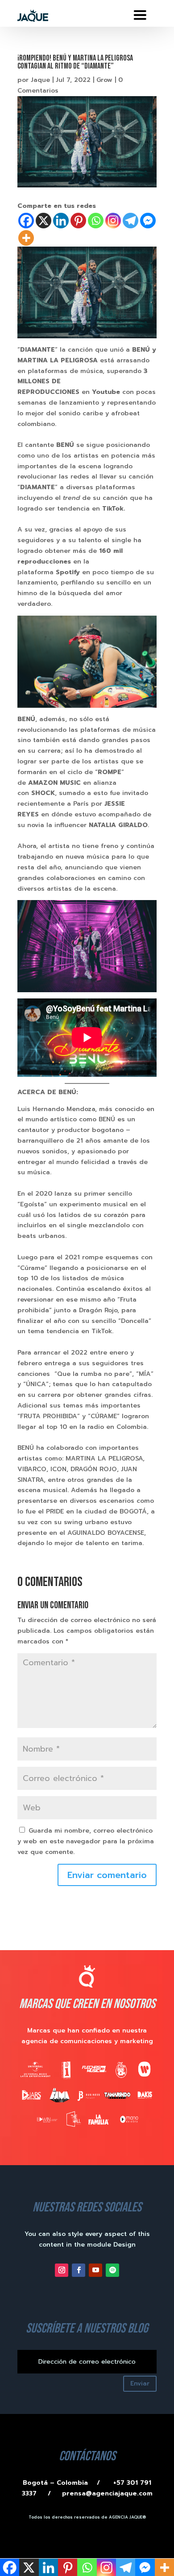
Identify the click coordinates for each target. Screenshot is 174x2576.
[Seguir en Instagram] (62, 2270)
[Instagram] (113, 221)
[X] (43, 221)
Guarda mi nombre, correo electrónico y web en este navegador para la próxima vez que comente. (86, 1841)
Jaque (40, 80)
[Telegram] (130, 221)
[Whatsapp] (96, 221)
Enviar (140, 2383)
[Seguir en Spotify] (112, 2270)
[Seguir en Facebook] (79, 2270)
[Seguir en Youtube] (95, 2270)
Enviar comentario (107, 1875)
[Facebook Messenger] (148, 221)
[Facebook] (26, 221)
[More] (26, 238)
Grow (104, 80)
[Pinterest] (78, 221)
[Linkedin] (61, 221)
